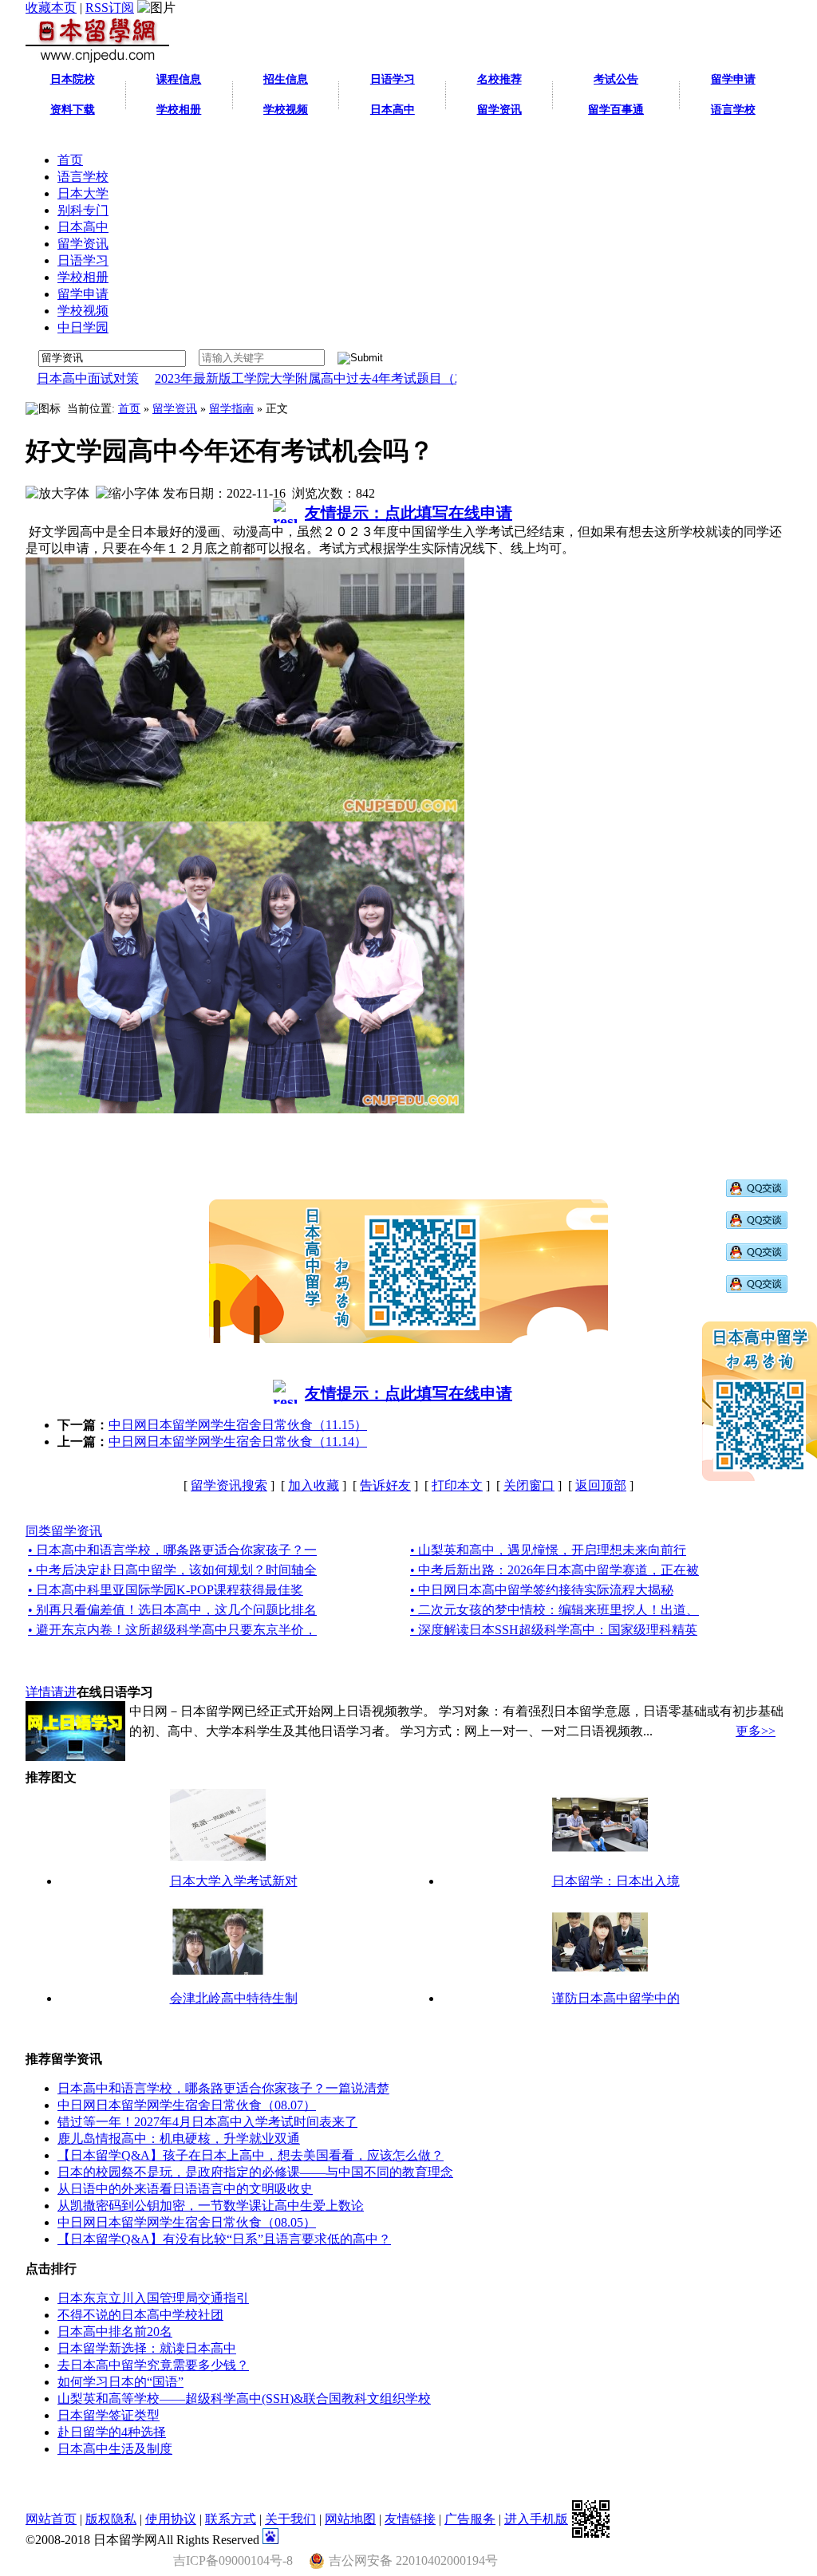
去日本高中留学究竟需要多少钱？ (153, 2365)
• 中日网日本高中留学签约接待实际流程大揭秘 (542, 1590)
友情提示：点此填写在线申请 (408, 513)
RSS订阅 (110, 8)
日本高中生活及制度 (115, 2449)
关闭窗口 (529, 1485)
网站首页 (51, 2519)
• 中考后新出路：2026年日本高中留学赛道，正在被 (555, 1570)
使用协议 (171, 2519)
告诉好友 (385, 1485)
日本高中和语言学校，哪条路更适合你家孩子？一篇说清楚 (223, 2088)
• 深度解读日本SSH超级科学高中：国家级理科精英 (554, 1630)
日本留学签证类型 (109, 2415)
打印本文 (457, 1485)
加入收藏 (314, 1485)
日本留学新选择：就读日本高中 (147, 2348)
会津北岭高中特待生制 (234, 1998)
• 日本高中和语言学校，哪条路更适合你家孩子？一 (172, 1550)
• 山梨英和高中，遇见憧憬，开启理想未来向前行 (548, 1550)
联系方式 (231, 2519)
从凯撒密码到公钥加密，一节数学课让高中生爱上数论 (211, 2206)
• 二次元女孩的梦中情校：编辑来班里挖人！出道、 (555, 1610)
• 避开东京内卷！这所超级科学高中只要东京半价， (172, 1630)
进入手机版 (536, 2519)
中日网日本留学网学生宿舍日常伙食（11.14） (238, 1442)
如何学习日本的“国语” (120, 2382)
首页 (129, 409)
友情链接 (410, 2519)
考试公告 (616, 79)
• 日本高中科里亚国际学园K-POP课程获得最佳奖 (166, 1590)
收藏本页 (51, 8)
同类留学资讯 (64, 1531)
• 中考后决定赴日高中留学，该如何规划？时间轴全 (172, 1570)
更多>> (756, 1731)
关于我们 (290, 2519)
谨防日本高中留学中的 (616, 1998)
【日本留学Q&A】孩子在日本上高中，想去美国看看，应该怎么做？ (251, 2155)
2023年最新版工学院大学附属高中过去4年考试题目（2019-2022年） (298, 378)
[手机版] (591, 2519)
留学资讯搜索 (229, 1485)
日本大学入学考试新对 (234, 1881)
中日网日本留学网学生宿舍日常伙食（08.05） (187, 2222)
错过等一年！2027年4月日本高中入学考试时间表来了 (207, 2122)
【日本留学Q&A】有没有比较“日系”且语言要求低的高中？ (224, 2239)
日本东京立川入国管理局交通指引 (153, 2298)
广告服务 (470, 2519)
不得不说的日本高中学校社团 (140, 2315)
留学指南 (231, 409)
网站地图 (350, 2519)
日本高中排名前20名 (115, 2332)
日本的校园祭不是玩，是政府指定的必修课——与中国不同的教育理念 (255, 2172)
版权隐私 (111, 2519)
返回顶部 (601, 1485)
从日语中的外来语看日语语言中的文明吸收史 (185, 2189)
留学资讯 (175, 409)
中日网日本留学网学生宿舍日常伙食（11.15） (238, 1425)
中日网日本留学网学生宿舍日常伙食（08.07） (187, 2105)
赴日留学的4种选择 (112, 2432)
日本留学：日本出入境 (616, 1881)
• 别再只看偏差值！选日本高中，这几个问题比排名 (172, 1610)
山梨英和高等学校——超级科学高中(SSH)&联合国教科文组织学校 (244, 2399)
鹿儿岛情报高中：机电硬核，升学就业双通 (179, 2139)
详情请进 (51, 1692)
